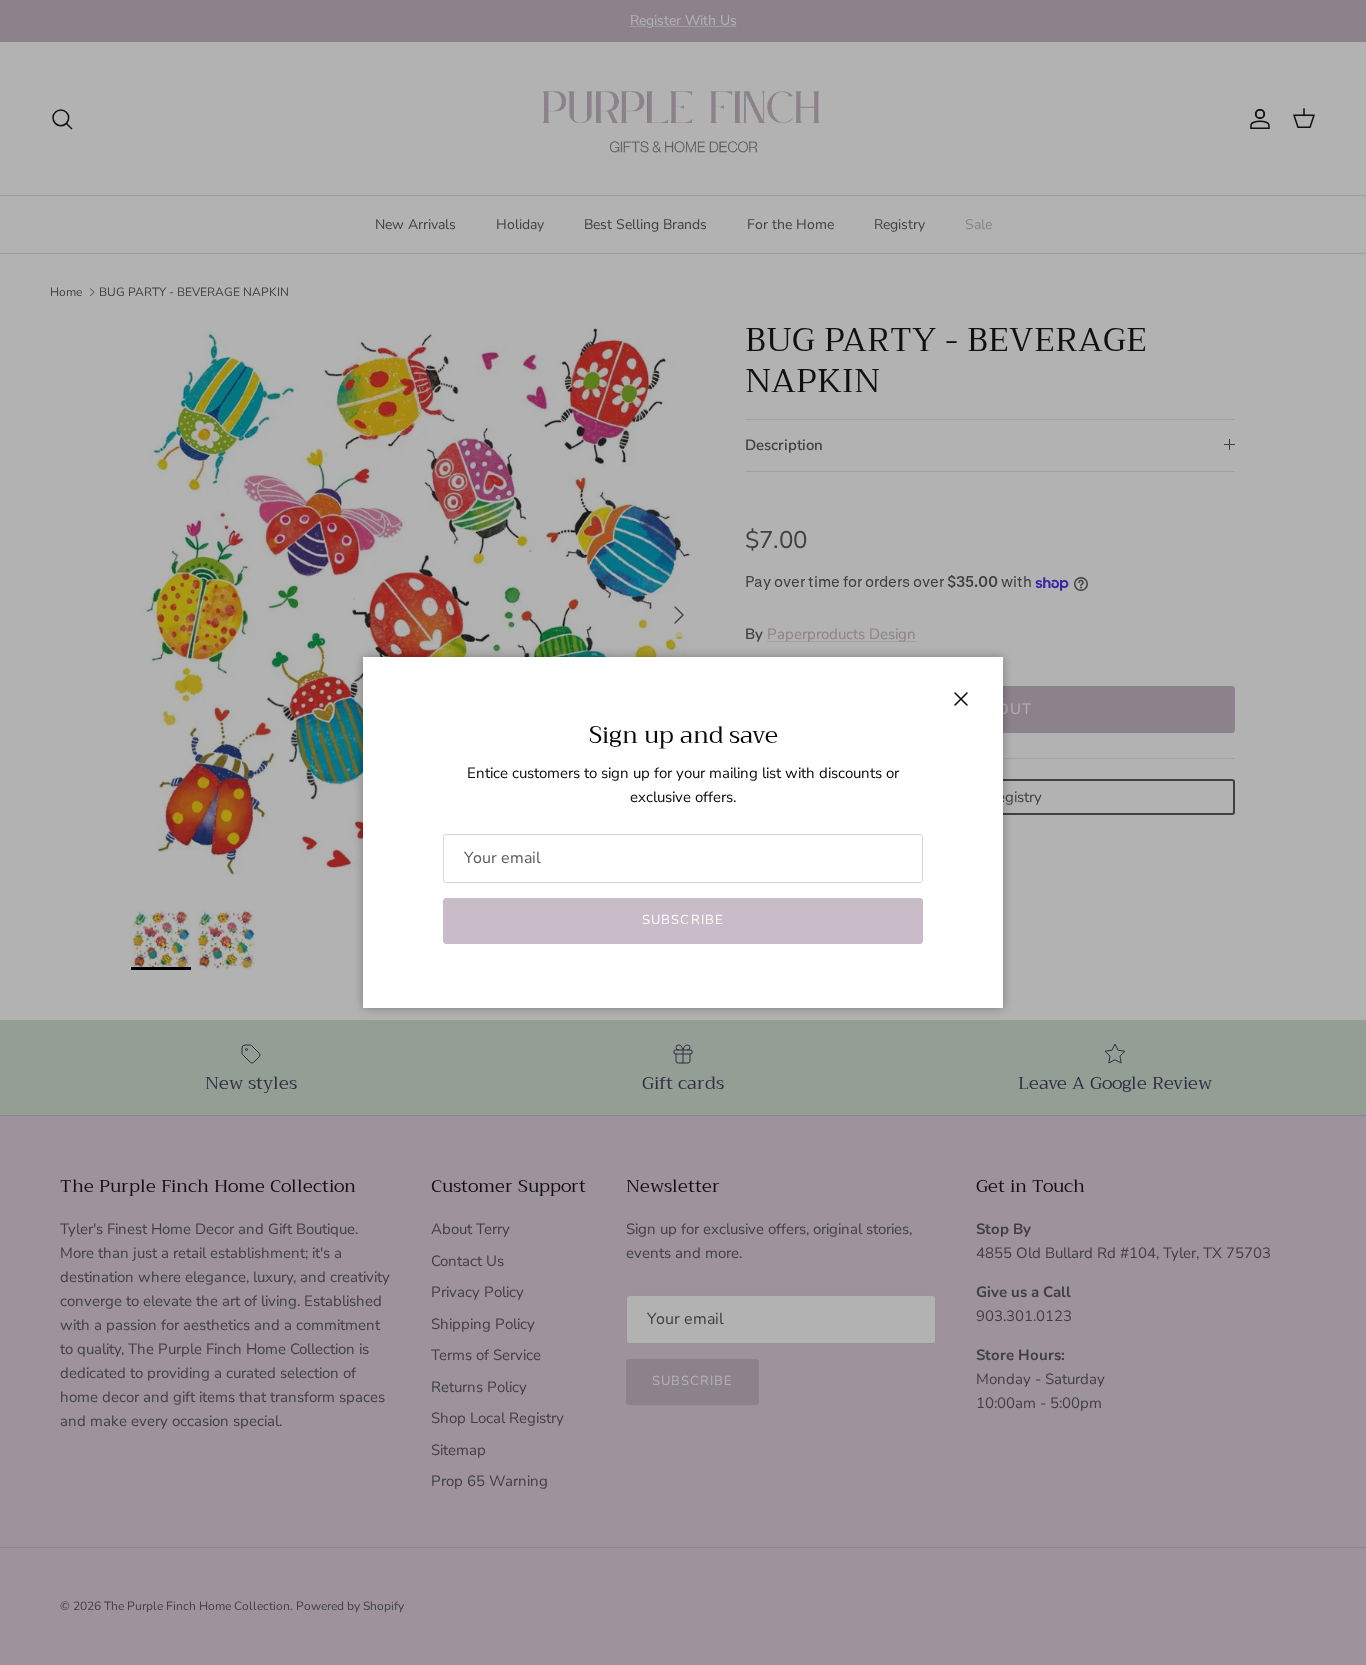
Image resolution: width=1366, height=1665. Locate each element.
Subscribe (682, 920)
